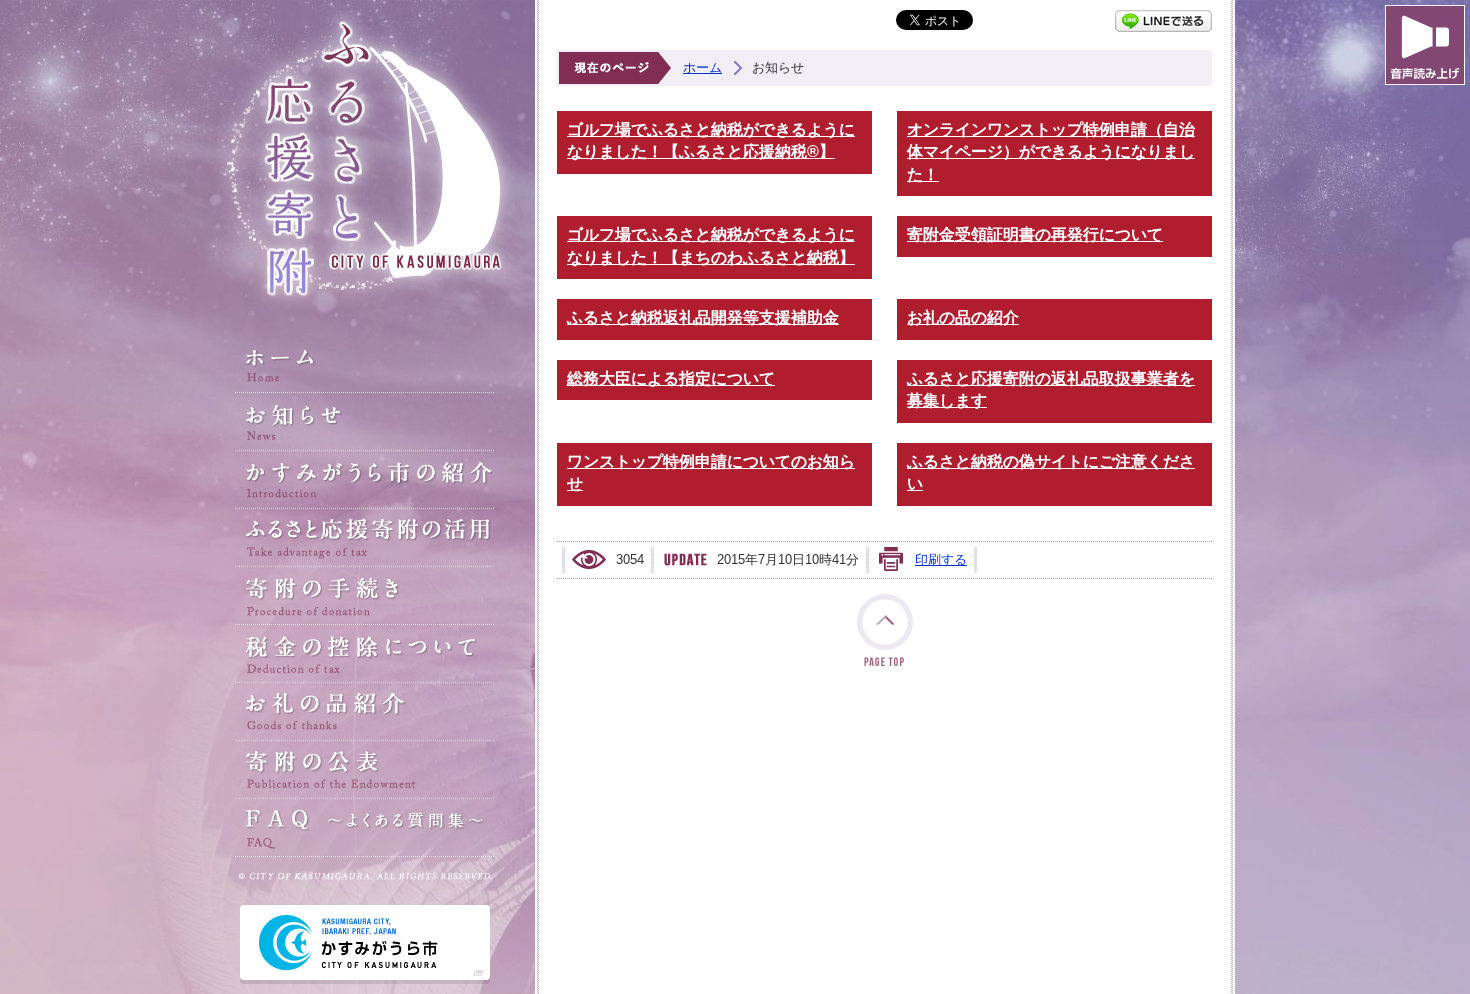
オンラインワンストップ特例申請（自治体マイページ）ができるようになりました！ (1051, 152)
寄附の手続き (365, 596)
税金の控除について (365, 654)
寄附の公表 (365, 770)
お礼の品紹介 (365, 712)
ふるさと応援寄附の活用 (365, 538)
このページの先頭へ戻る (885, 630)
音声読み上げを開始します (1425, 45)
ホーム (365, 364)
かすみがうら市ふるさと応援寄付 (365, 160)
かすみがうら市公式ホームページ (365, 944)
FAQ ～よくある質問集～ (365, 828)
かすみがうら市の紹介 (365, 480)
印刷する (941, 559)
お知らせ (365, 422)
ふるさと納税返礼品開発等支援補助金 (703, 317)
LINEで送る (1163, 21)
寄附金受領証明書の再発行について (1035, 234)
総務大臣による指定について (671, 378)
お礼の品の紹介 (963, 317)
